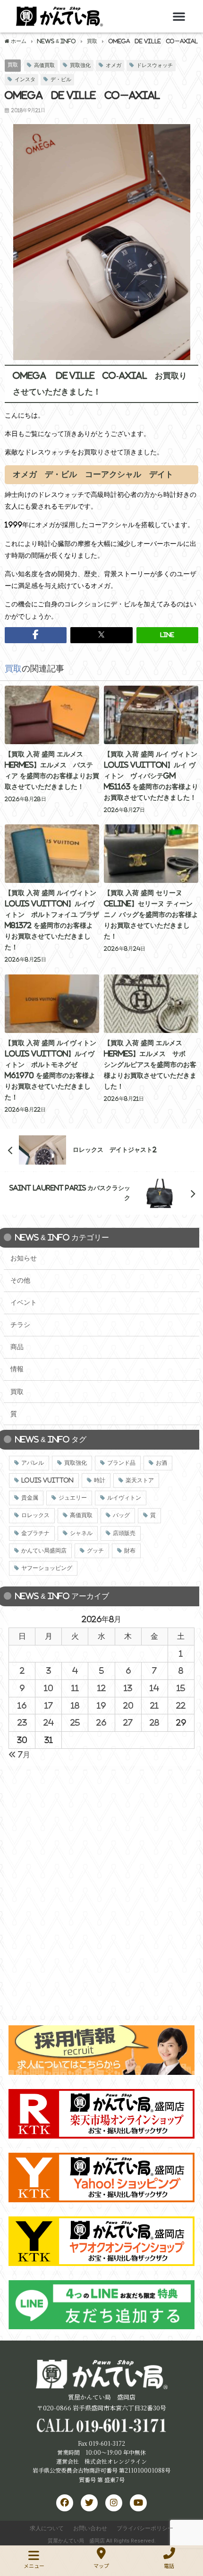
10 (48, 1688)
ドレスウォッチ (155, 65)
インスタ (25, 79)
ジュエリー (73, 1498)
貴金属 (30, 1498)
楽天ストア (140, 1480)
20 (128, 1705)
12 (101, 1688)
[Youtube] (138, 2503)
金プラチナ (35, 1533)
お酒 (161, 1463)
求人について (47, 2528)
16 (22, 1705)
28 (154, 1722)
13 (128, 1688)
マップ (101, 2566)
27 (128, 1722)
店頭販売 (124, 1533)
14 (154, 1688)
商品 (17, 1347)
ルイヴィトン (124, 1498)
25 (75, 1722)
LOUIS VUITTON (47, 1480)
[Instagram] (114, 2503)
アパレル (33, 1463)
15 (181, 1688)
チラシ (20, 1325)
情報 (17, 1369)
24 (49, 1722)
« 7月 (19, 1754)
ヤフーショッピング (47, 1568)
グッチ (95, 1551)
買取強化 (80, 65)
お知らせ (24, 1258)
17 (49, 1705)
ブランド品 (121, 1463)
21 (154, 1705)
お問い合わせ (90, 2528)
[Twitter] (89, 2503)
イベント (24, 1302)
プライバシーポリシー (145, 2528)
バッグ (121, 1515)
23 (22, 1722)
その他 (20, 1280)
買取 (13, 65)
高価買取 (44, 65)
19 (101, 1705)
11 (75, 1688)
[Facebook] (65, 2503)
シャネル (81, 1533)
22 (181, 1705)
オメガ (114, 65)
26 (101, 1722)
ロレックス (35, 1515)
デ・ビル (61, 79)
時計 (100, 1480)
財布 (130, 1551)
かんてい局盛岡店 (44, 1551)
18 (75, 1705)
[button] (179, 16)
